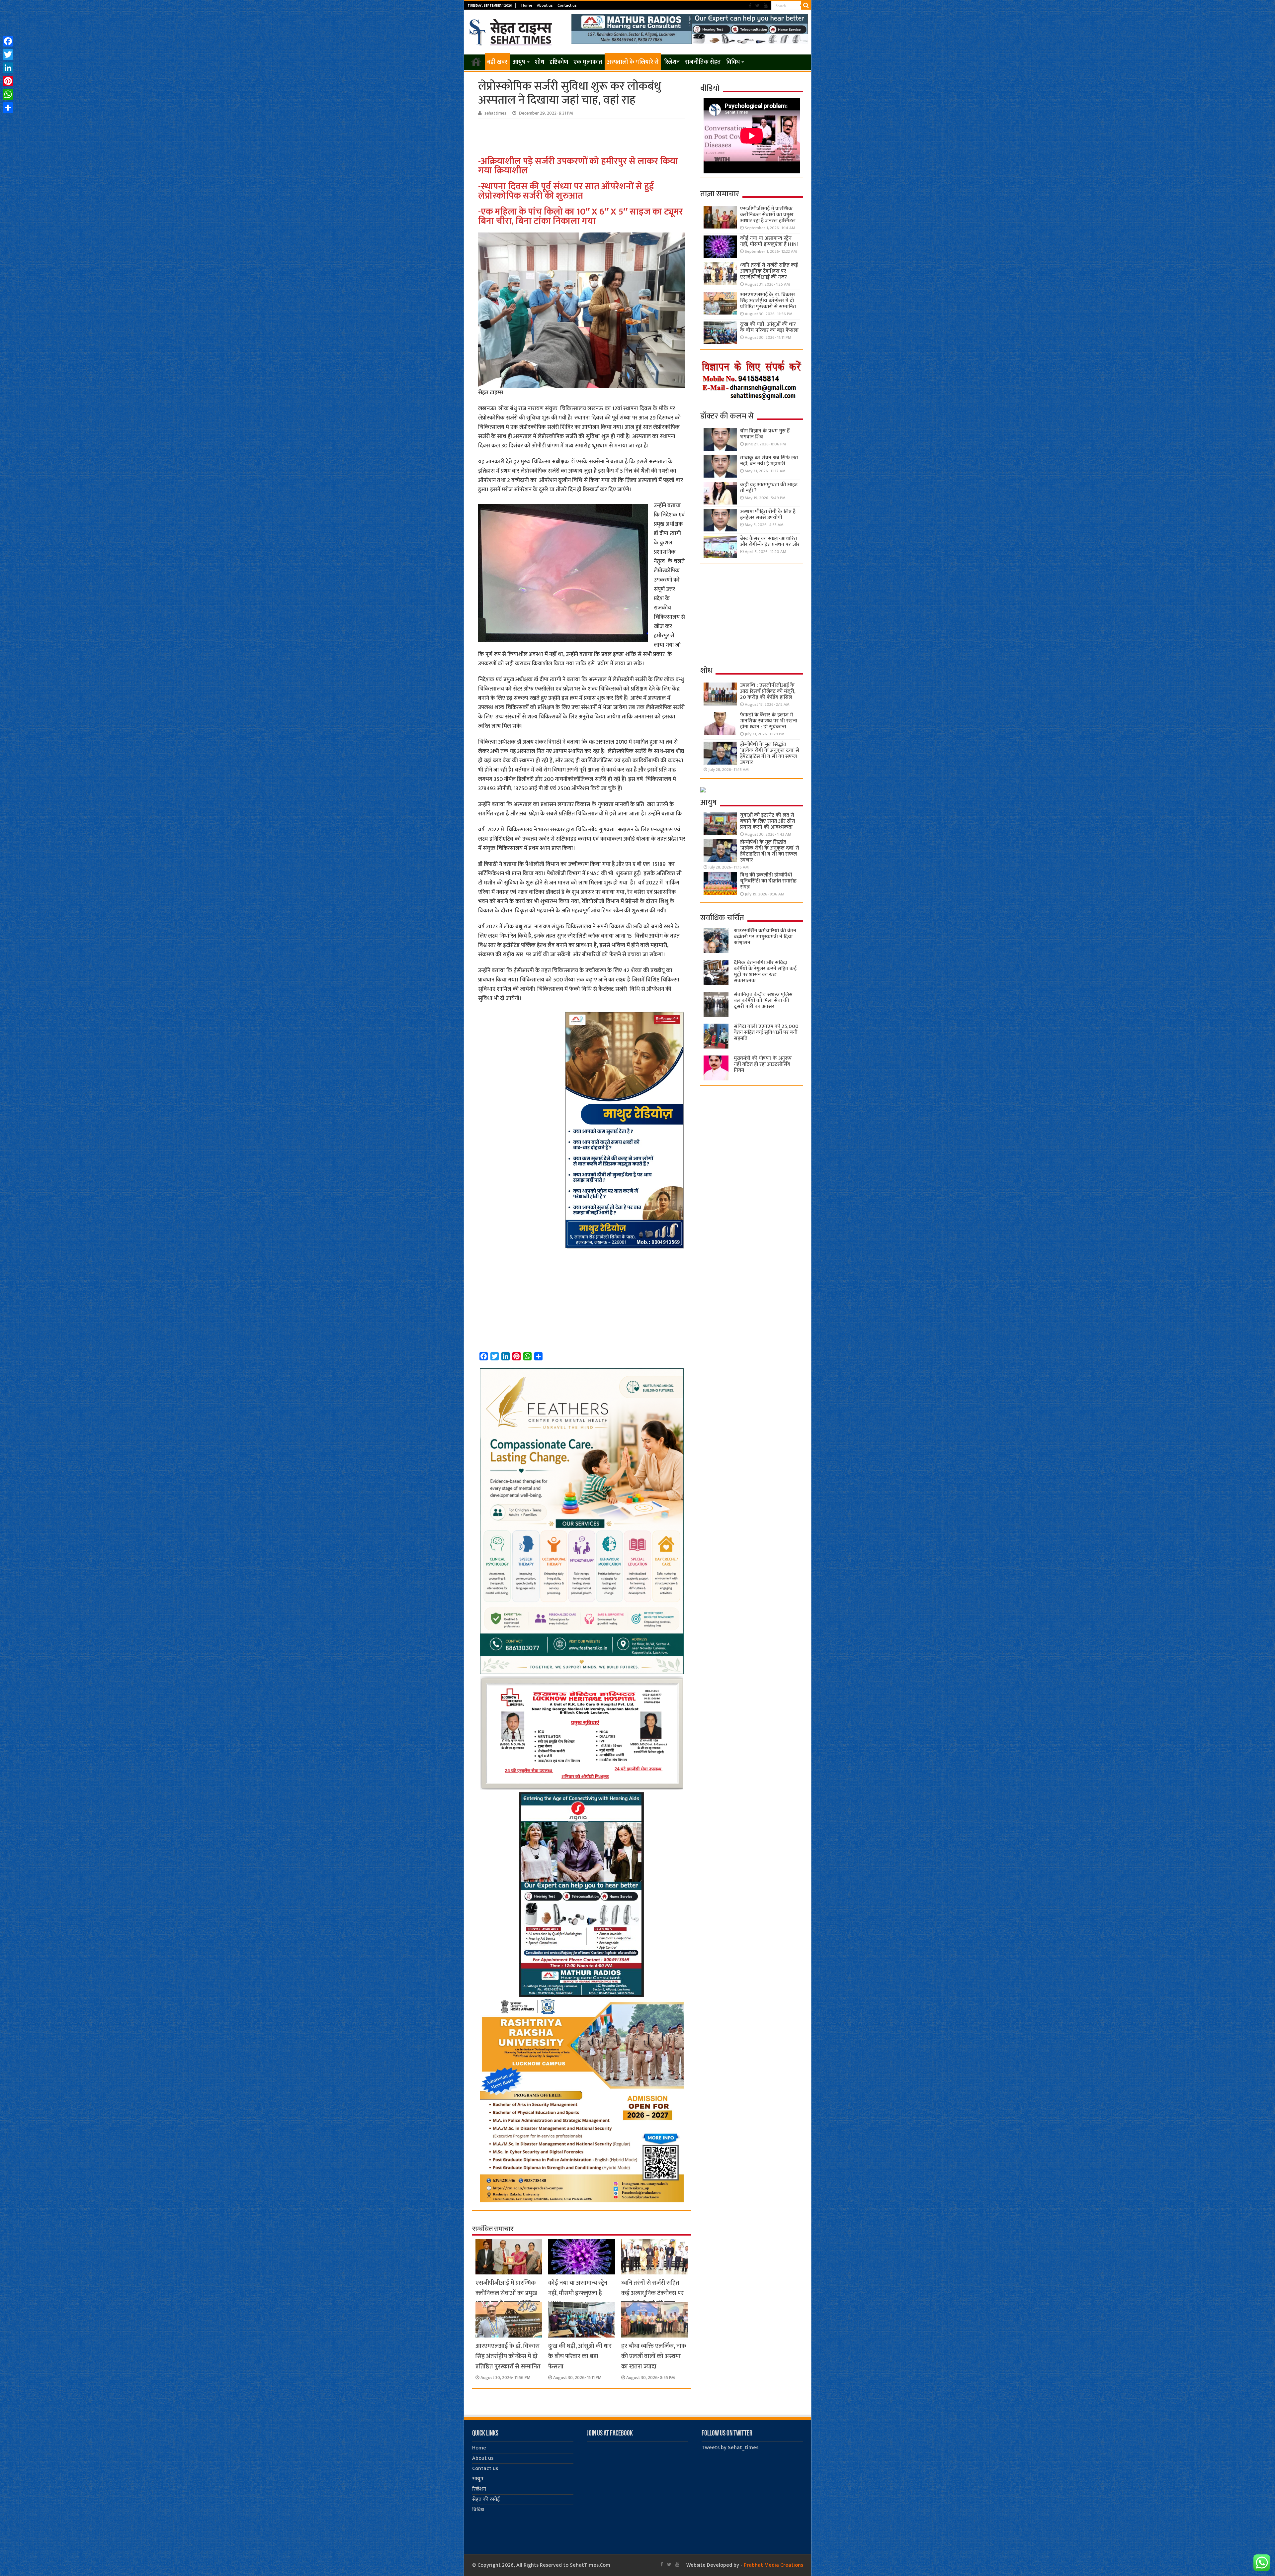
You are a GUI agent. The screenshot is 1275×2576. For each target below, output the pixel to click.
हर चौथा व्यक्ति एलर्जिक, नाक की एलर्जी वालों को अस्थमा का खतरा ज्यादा (654, 2356)
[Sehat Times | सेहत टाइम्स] (512, 31)
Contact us (567, 5)
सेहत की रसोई (486, 2499)
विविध (733, 62)
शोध (540, 62)
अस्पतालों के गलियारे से (633, 62)
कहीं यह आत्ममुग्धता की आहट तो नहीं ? (769, 488)
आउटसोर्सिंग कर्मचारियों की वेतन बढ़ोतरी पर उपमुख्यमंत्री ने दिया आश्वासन (765, 937)
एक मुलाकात (588, 62)
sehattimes (495, 113)
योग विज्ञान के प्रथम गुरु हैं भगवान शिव (765, 434)
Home (527, 5)
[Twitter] (758, 6)
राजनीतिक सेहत (703, 62)
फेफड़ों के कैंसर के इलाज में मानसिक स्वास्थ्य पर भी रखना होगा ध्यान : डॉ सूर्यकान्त (769, 721)
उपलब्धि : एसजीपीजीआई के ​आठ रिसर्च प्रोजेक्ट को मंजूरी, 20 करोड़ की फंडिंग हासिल (768, 691)
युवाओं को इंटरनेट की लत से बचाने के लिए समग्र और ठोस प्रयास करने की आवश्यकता (768, 821)
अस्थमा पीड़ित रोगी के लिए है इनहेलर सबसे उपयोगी (768, 515)
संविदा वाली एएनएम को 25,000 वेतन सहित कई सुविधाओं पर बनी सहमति (766, 1032)
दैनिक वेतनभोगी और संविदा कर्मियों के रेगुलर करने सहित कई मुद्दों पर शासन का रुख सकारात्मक (765, 972)
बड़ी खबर (497, 62)
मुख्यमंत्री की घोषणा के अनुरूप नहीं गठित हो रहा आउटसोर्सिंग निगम (763, 1064)
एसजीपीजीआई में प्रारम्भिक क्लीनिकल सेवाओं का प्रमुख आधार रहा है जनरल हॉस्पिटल (508, 2293)
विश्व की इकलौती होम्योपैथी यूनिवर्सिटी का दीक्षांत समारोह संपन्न (768, 881)
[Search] (806, 5)
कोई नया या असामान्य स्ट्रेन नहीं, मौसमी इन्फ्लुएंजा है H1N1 (578, 2293)
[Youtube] (766, 6)
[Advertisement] (583, 137)
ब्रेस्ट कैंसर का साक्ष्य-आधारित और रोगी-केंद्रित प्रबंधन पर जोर (770, 542)
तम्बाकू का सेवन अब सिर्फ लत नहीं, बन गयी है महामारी (769, 461)
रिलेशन (672, 62)
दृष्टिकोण (559, 62)
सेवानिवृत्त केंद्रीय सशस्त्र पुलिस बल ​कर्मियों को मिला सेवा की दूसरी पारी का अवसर (763, 1001)
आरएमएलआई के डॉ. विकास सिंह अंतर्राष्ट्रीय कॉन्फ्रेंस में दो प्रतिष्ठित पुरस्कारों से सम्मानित (508, 2356)
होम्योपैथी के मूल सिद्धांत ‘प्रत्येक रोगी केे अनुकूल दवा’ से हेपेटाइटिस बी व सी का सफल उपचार (770, 753)
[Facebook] (750, 6)
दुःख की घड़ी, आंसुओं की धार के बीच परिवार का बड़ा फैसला (580, 2356)
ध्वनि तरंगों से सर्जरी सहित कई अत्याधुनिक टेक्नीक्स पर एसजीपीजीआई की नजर (652, 2293)
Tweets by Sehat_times (730, 2448)
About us (545, 5)
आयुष (519, 62)
